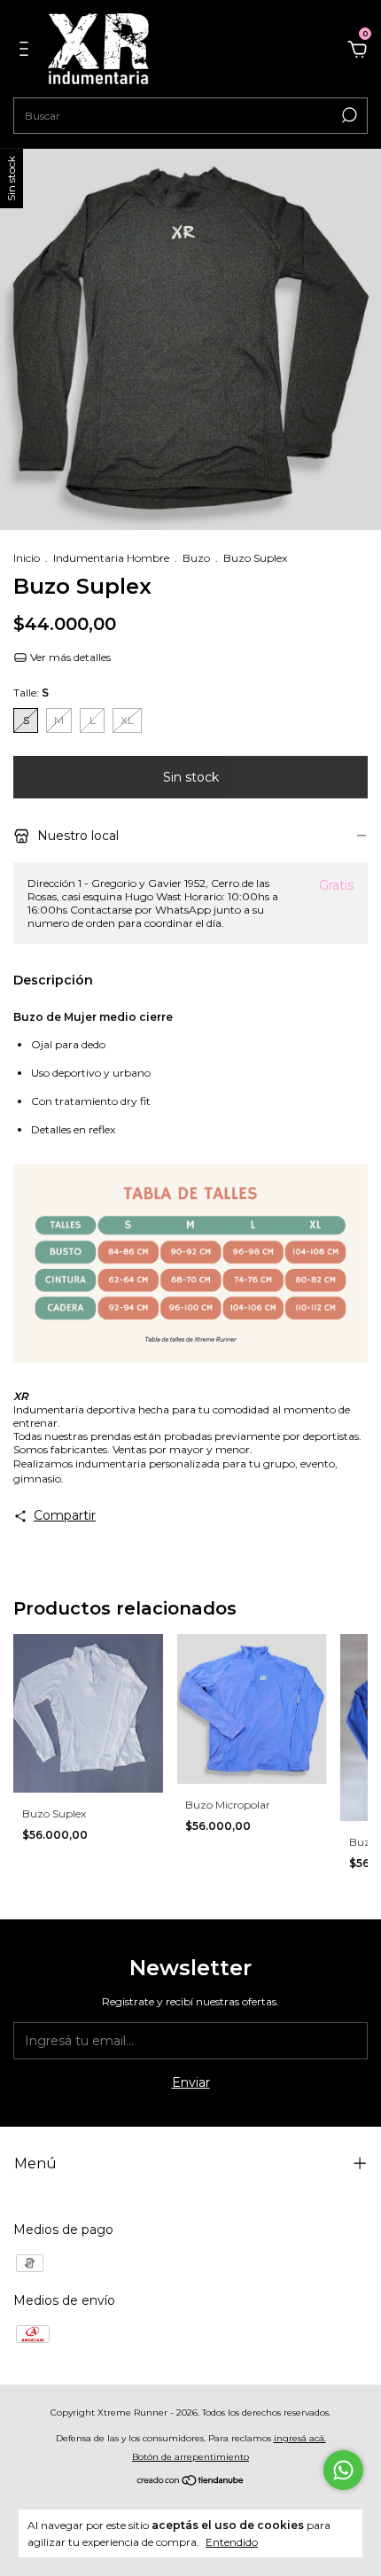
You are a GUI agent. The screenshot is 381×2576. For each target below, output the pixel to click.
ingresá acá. (300, 2438)
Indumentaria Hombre (111, 558)
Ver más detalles (69, 657)
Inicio (27, 558)
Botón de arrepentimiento (190, 2457)
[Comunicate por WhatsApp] (343, 2470)
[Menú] (27, 51)
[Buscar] (348, 115)
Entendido (232, 2542)
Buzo (196, 558)
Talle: (31, 693)
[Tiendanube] (191, 2482)
